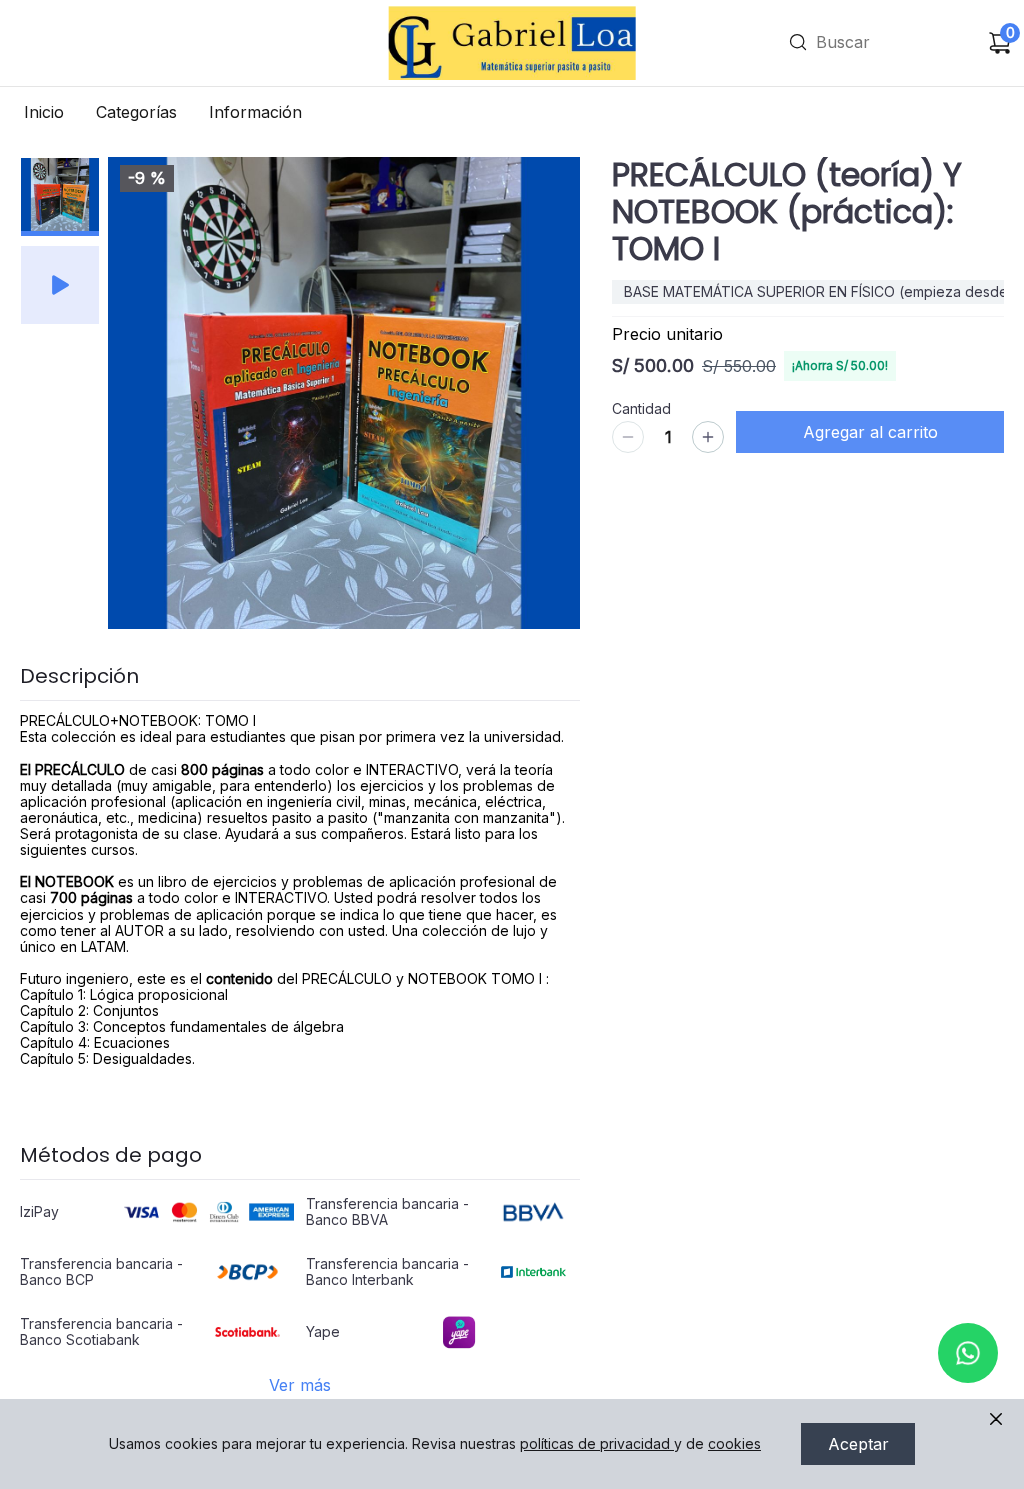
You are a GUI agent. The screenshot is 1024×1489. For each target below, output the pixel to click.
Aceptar (858, 1444)
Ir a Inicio (424, 15)
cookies (734, 1443)
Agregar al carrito (870, 432)
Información (255, 112)
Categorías (136, 112)
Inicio (44, 112)
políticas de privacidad (595, 1443)
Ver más (300, 1385)
